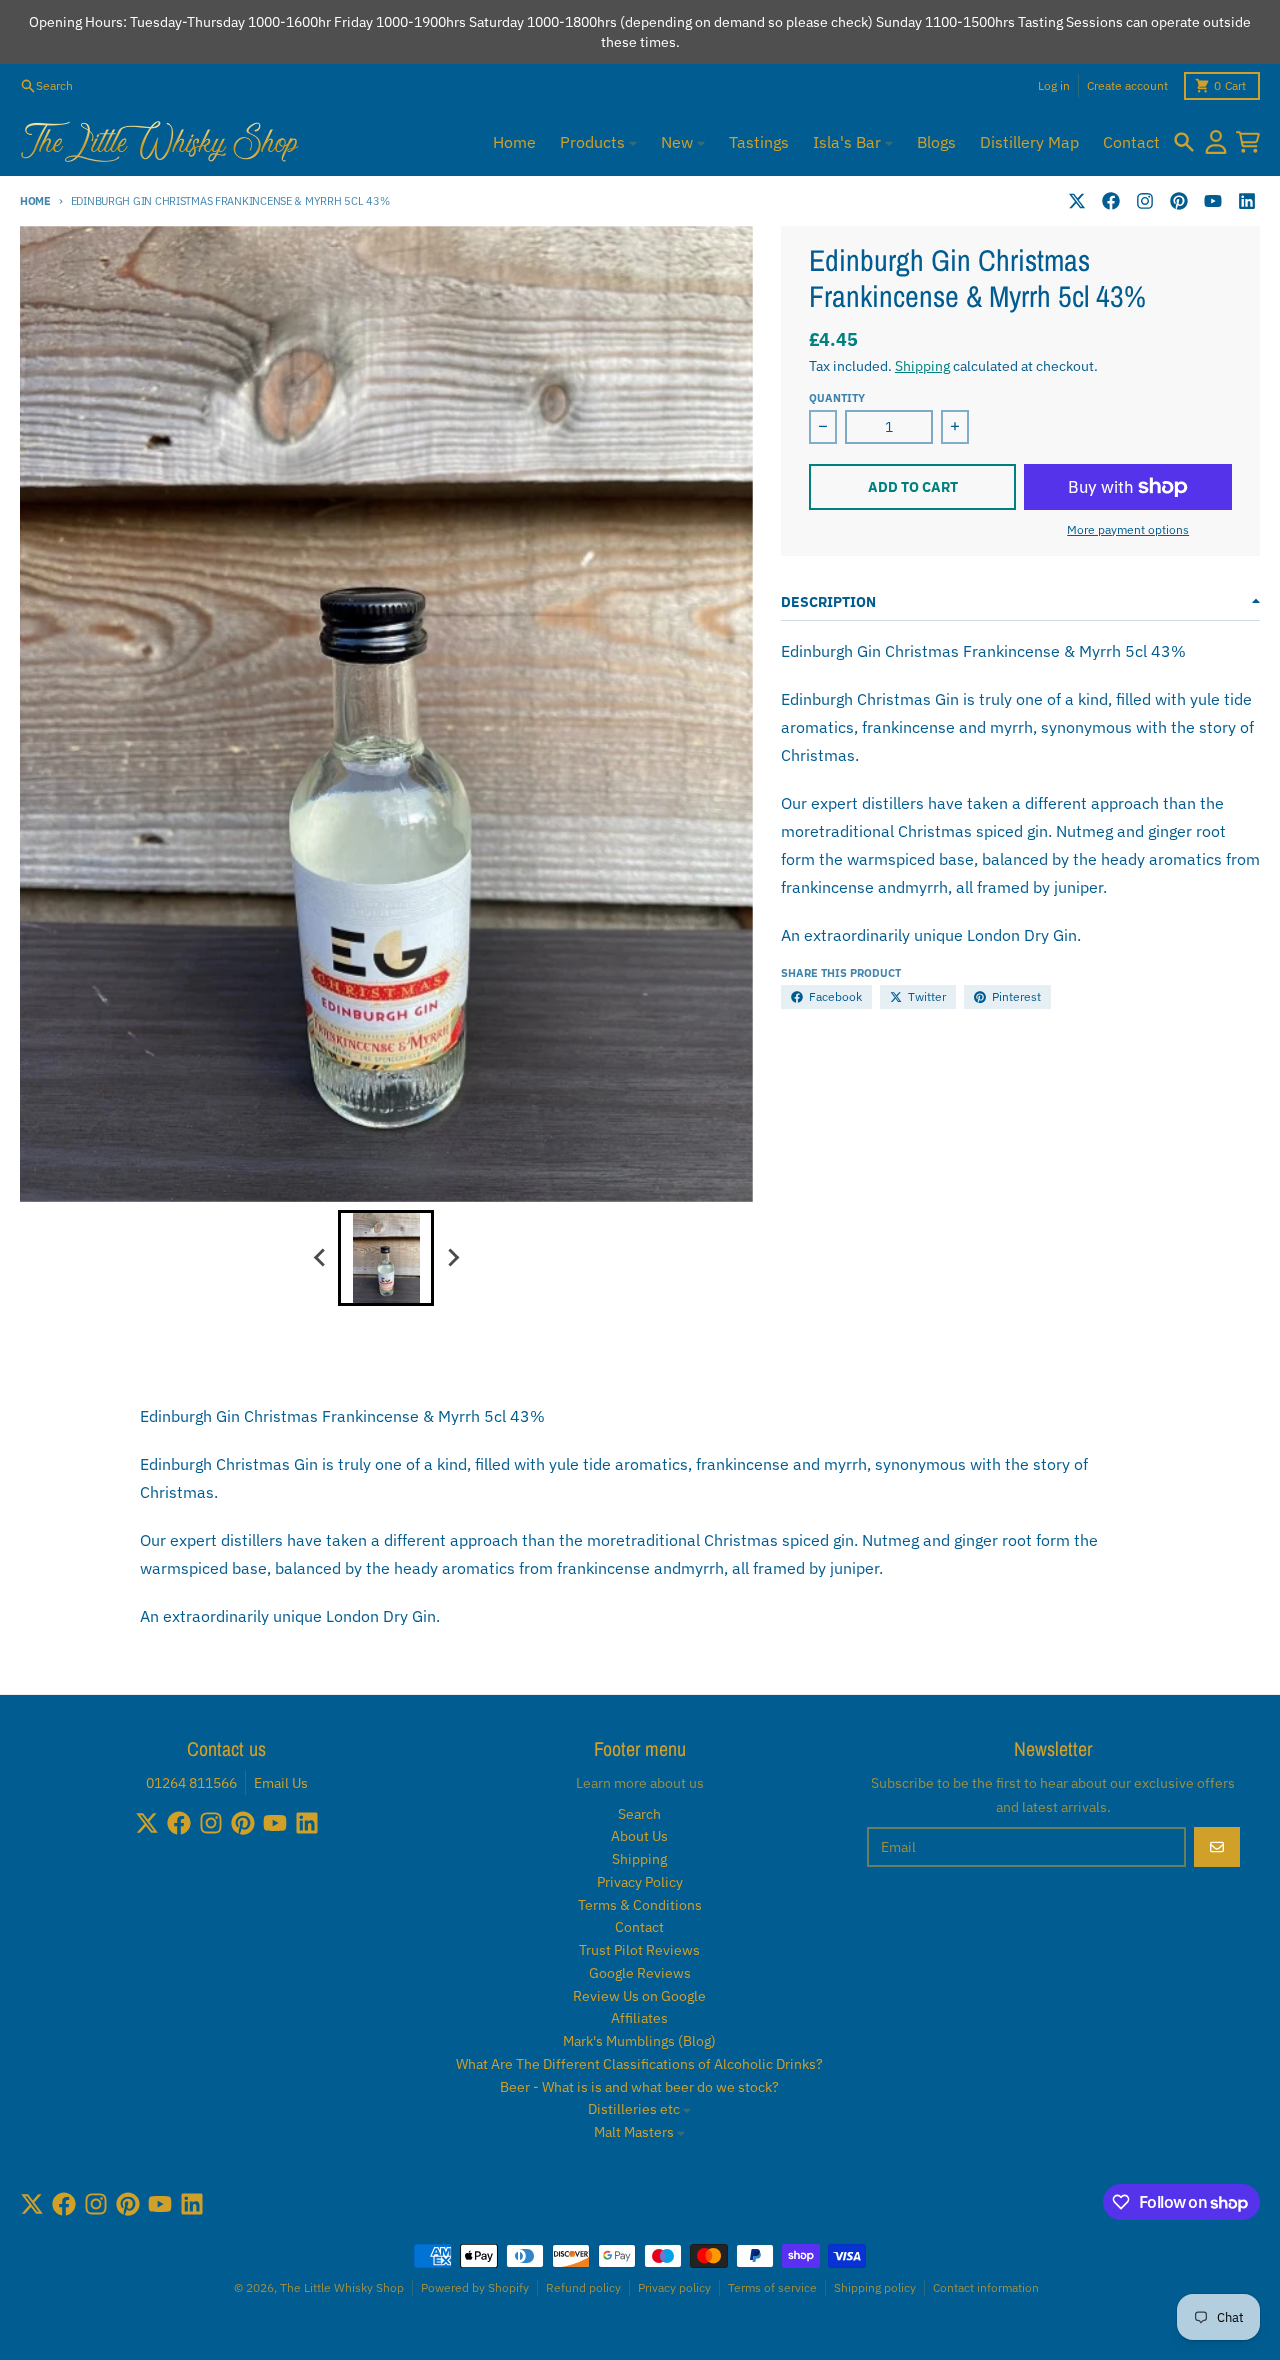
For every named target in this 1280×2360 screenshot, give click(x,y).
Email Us (281, 1783)
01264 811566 (191, 1783)
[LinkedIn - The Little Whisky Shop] (1247, 201)
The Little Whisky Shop (342, 2287)
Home (35, 201)
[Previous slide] (320, 1258)
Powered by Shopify (475, 2287)
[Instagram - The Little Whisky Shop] (1145, 201)
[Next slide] (452, 1258)
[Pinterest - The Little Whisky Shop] (1179, 201)
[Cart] (1248, 142)
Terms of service (772, 2287)
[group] (386, 1258)
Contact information (986, 2287)
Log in (1054, 85)
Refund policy (583, 2287)
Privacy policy (674, 2287)
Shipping (922, 366)
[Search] (1184, 142)
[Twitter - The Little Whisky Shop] (1077, 201)
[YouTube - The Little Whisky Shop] (1213, 201)
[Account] (1216, 142)
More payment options (1128, 529)
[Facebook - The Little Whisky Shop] (1111, 201)
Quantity (837, 398)
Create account (1127, 85)
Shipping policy (875, 2287)
